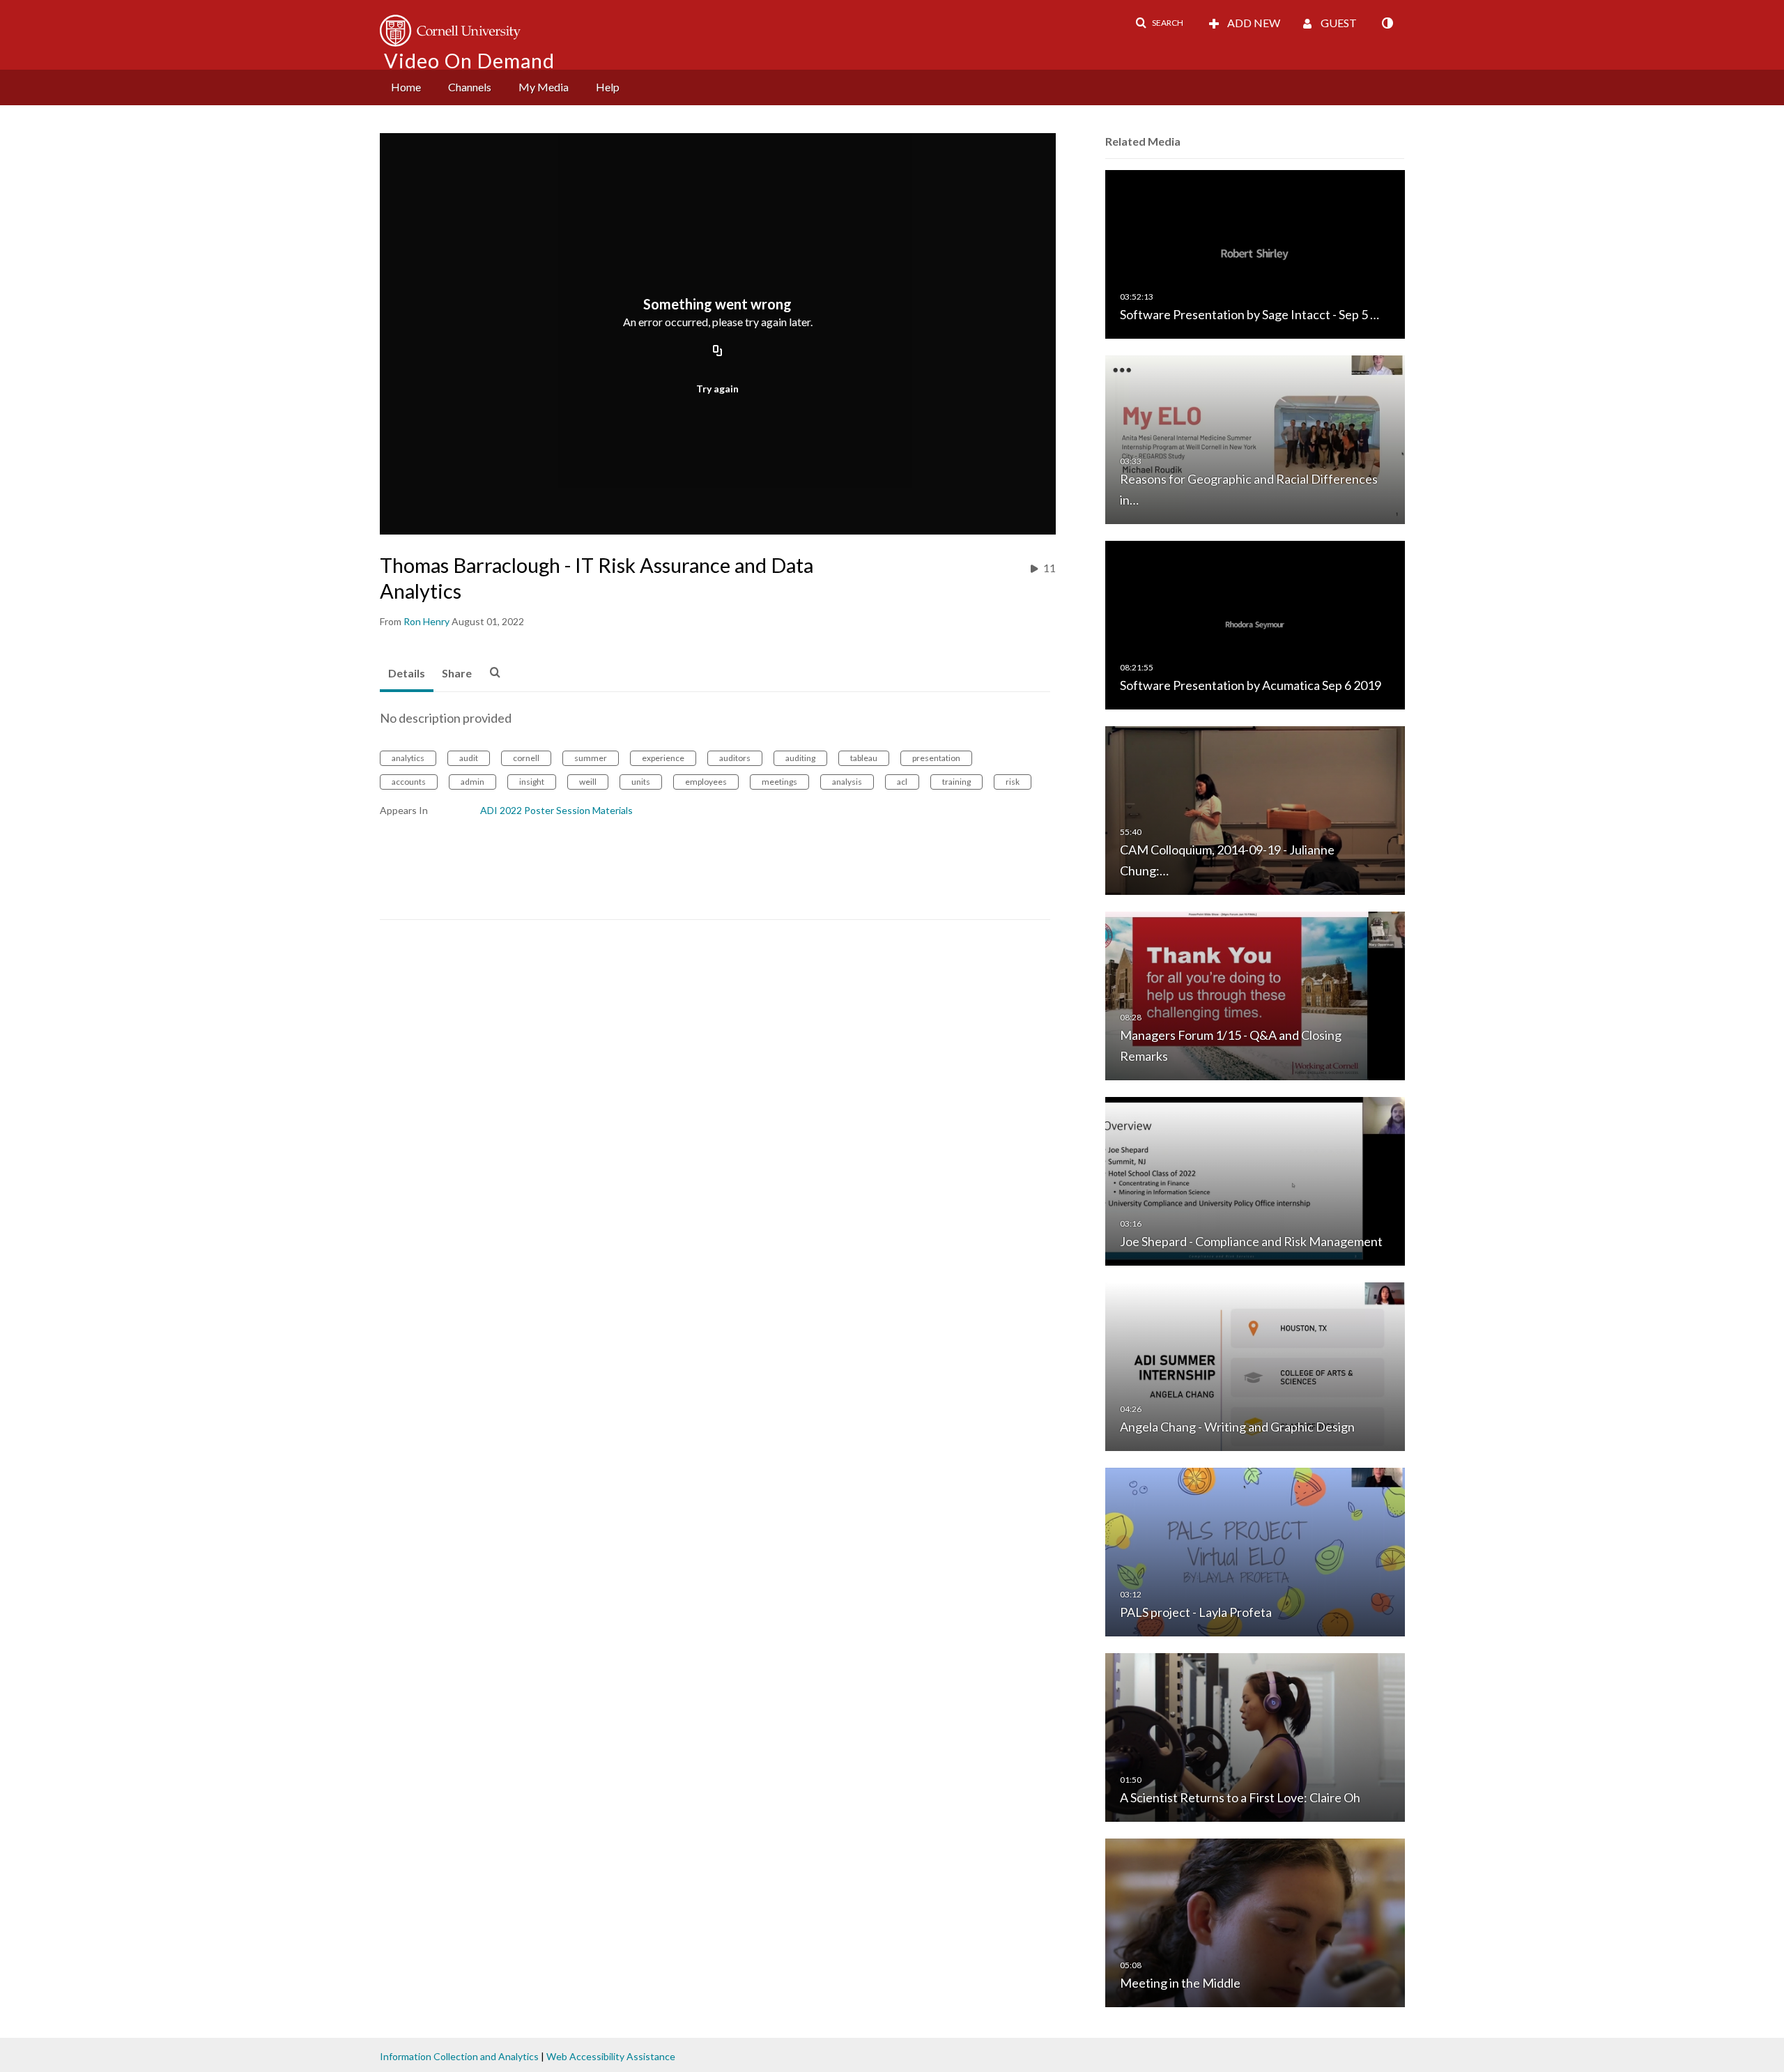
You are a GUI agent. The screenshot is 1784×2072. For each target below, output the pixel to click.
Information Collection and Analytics (459, 2056)
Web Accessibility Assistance (611, 2056)
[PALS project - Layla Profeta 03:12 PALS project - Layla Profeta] (1255, 1551)
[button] (1159, 23)
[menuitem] (406, 87)
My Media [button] (544, 87)
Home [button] (406, 87)
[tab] (407, 674)
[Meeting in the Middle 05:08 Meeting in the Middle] (1255, 1922)
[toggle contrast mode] (1387, 23)
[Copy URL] (718, 352)
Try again (717, 389)
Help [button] (608, 87)
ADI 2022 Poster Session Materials (556, 810)
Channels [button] (470, 87)
